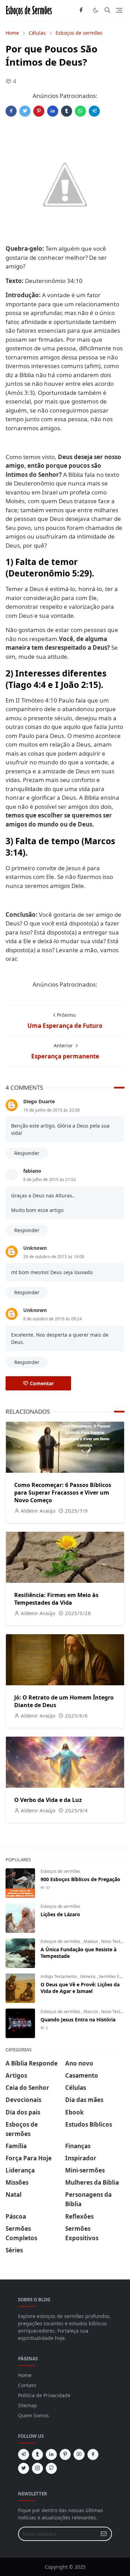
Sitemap (28, 2405)
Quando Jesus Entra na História (78, 2020)
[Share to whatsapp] (80, 111)
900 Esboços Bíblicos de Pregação (80, 1879)
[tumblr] (37, 2454)
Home (25, 2375)
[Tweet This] (25, 111)
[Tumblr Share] (67, 111)
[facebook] (81, 10)
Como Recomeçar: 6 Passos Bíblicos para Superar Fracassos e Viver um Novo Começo (63, 1493)
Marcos (91, 2012)
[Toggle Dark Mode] (96, 10)
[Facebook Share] (11, 111)
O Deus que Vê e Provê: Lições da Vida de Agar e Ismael (80, 1988)
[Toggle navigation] (119, 10)
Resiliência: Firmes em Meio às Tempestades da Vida (56, 1599)
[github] (51, 2468)
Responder (27, 1153)
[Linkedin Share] (53, 111)
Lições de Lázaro (60, 1914)
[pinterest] (65, 2454)
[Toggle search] (107, 10)
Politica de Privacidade (44, 2395)
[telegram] (24, 2454)
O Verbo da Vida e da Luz (48, 1800)
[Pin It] (39, 111)
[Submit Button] (104, 2534)
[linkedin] (51, 2454)
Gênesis (88, 1976)
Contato (27, 2385)
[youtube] (79, 2454)
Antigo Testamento (59, 1976)
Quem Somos (33, 2415)
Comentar (42, 1383)
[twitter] (24, 2468)
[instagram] (37, 2468)
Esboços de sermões (60, 1871)
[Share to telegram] (94, 111)
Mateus (91, 1941)
